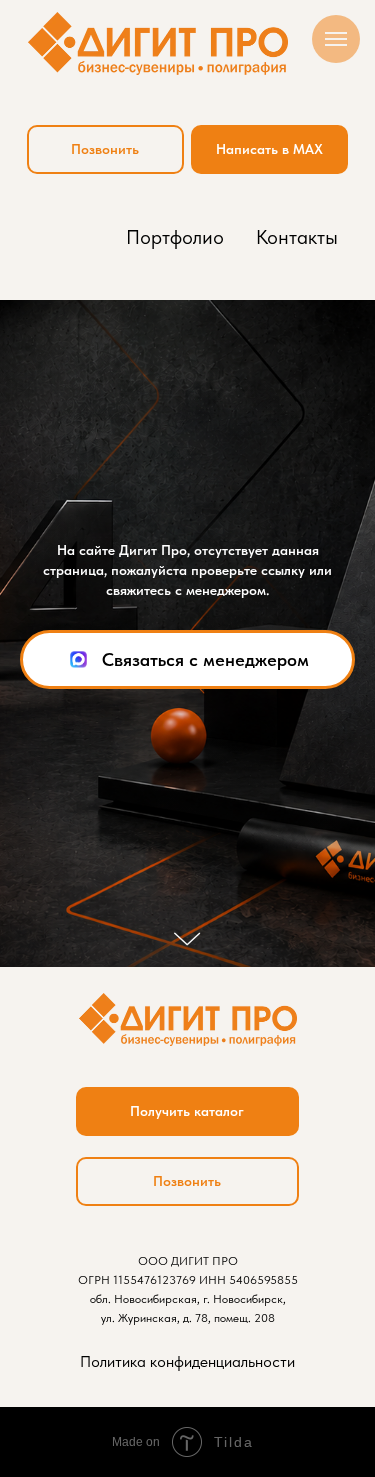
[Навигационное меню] (336, 39)
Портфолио (175, 237)
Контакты (297, 237)
